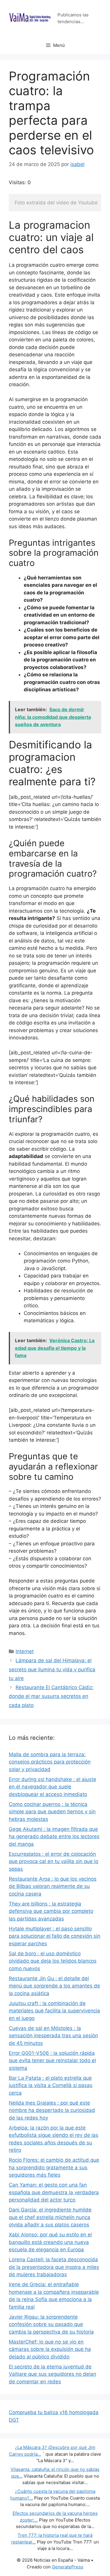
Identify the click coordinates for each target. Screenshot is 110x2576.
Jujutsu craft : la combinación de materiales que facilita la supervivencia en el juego (54, 2011)
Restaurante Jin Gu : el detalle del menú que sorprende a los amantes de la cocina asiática (54, 1986)
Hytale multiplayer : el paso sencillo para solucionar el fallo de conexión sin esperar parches (55, 1936)
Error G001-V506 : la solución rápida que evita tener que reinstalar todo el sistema (52, 2061)
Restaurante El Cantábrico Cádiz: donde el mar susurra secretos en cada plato (51, 1696)
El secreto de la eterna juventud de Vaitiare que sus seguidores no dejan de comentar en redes (53, 2374)
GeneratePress (68, 2567)
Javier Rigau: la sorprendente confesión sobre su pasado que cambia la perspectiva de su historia (51, 2324)
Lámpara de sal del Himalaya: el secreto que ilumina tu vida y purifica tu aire (52, 1669)
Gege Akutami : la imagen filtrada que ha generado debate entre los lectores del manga (54, 1837)
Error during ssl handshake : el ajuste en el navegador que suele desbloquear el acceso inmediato (53, 1787)
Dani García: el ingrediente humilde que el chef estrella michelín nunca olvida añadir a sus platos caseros (50, 2217)
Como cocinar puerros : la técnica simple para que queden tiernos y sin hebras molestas (52, 1812)
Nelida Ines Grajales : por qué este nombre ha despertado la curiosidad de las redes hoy (52, 2110)
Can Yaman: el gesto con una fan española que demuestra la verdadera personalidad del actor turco (54, 2192)
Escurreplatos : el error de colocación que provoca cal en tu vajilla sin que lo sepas (54, 1861)
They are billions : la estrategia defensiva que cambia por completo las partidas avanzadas (51, 1911)
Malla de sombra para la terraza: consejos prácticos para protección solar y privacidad (50, 1762)
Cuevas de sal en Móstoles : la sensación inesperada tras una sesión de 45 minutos (53, 2036)
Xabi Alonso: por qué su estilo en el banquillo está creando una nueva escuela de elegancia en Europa (50, 2242)
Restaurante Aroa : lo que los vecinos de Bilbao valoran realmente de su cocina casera (53, 1886)
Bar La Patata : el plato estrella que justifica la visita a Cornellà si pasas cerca (51, 2085)
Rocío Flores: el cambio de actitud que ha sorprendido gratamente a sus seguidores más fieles (54, 2167)
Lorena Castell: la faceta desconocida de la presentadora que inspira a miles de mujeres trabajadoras (54, 2267)
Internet (25, 1651)
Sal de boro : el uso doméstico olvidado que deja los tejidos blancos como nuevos (53, 1961)
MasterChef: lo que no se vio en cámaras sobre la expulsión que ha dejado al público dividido (50, 2349)
